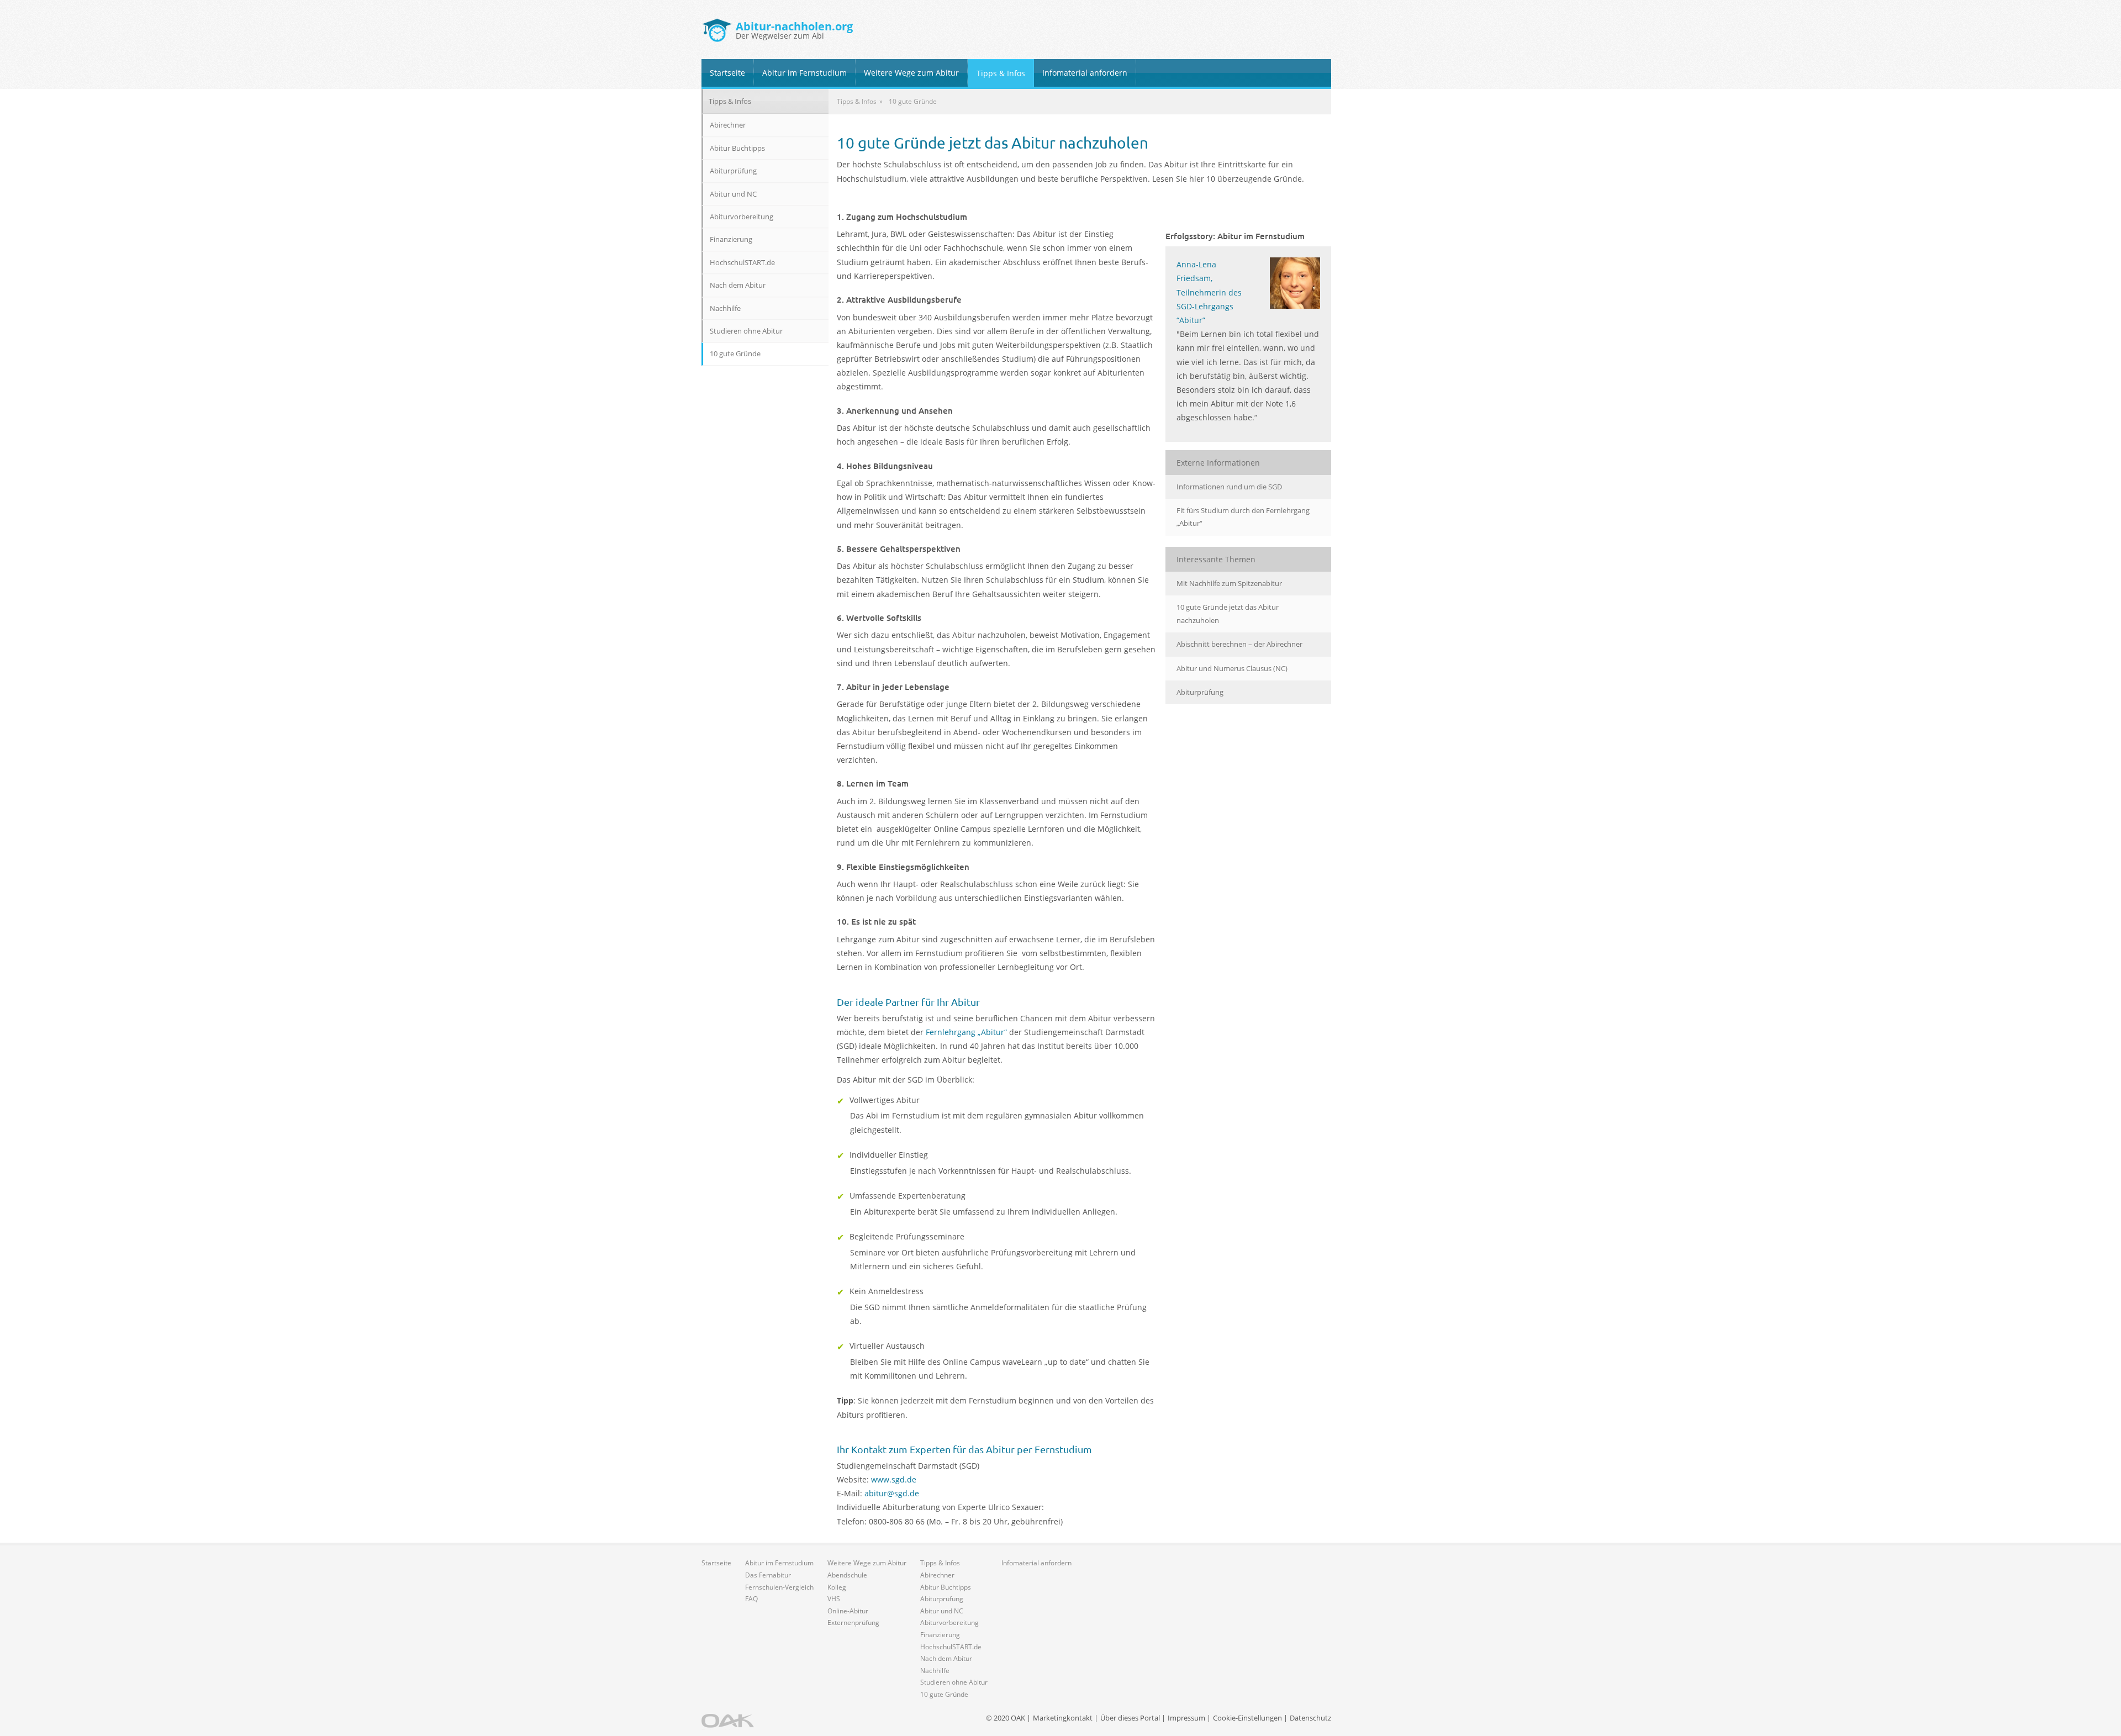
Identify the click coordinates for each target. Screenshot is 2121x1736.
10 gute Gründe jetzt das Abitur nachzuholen (1228, 613)
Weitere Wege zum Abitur (911, 73)
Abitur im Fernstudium (804, 73)
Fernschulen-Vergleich (779, 1587)
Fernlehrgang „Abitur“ (966, 1032)
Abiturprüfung (1200, 692)
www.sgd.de (894, 1479)
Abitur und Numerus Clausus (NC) (1232, 668)
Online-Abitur (848, 1611)
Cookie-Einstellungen (1247, 1718)
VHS (834, 1599)
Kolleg (837, 1587)
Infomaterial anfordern (1085, 73)
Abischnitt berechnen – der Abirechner (1239, 644)
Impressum (1186, 1718)
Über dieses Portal (1130, 1718)
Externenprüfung (853, 1622)
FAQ (751, 1599)
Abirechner (728, 125)
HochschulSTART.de (742, 262)
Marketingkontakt (1063, 1718)
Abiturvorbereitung (742, 217)
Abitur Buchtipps (737, 148)
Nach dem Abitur (738, 285)
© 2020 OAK (1006, 1718)
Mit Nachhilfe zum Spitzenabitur (1229, 583)
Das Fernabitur (768, 1575)
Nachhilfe (725, 308)
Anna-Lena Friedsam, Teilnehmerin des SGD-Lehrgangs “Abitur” (1209, 292)
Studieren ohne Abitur (746, 331)
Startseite (727, 73)
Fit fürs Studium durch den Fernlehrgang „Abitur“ (1243, 517)
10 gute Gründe (735, 353)
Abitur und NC (733, 194)
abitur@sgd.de (892, 1493)
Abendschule (847, 1575)
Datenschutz (1310, 1718)
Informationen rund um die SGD (1229, 487)
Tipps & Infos (1001, 73)
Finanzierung (731, 239)
